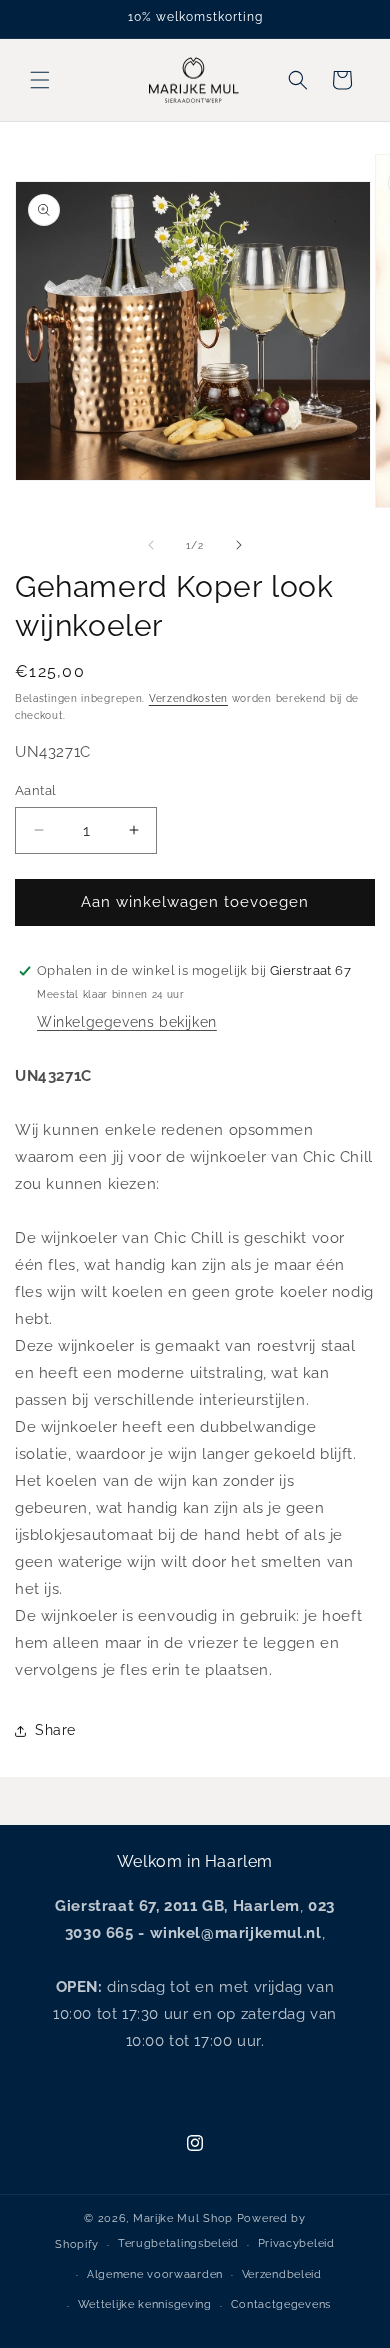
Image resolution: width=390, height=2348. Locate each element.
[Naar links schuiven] (151, 545)
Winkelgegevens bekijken (127, 1022)
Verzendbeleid (282, 2274)
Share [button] (55, 1730)
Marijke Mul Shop (183, 2218)
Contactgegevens (281, 2304)
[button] (40, 80)
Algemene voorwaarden (155, 2274)
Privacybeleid (296, 2243)
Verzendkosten (188, 698)
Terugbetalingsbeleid (178, 2243)
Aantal (35, 790)
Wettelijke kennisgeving (145, 2304)
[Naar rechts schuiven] (239, 545)
